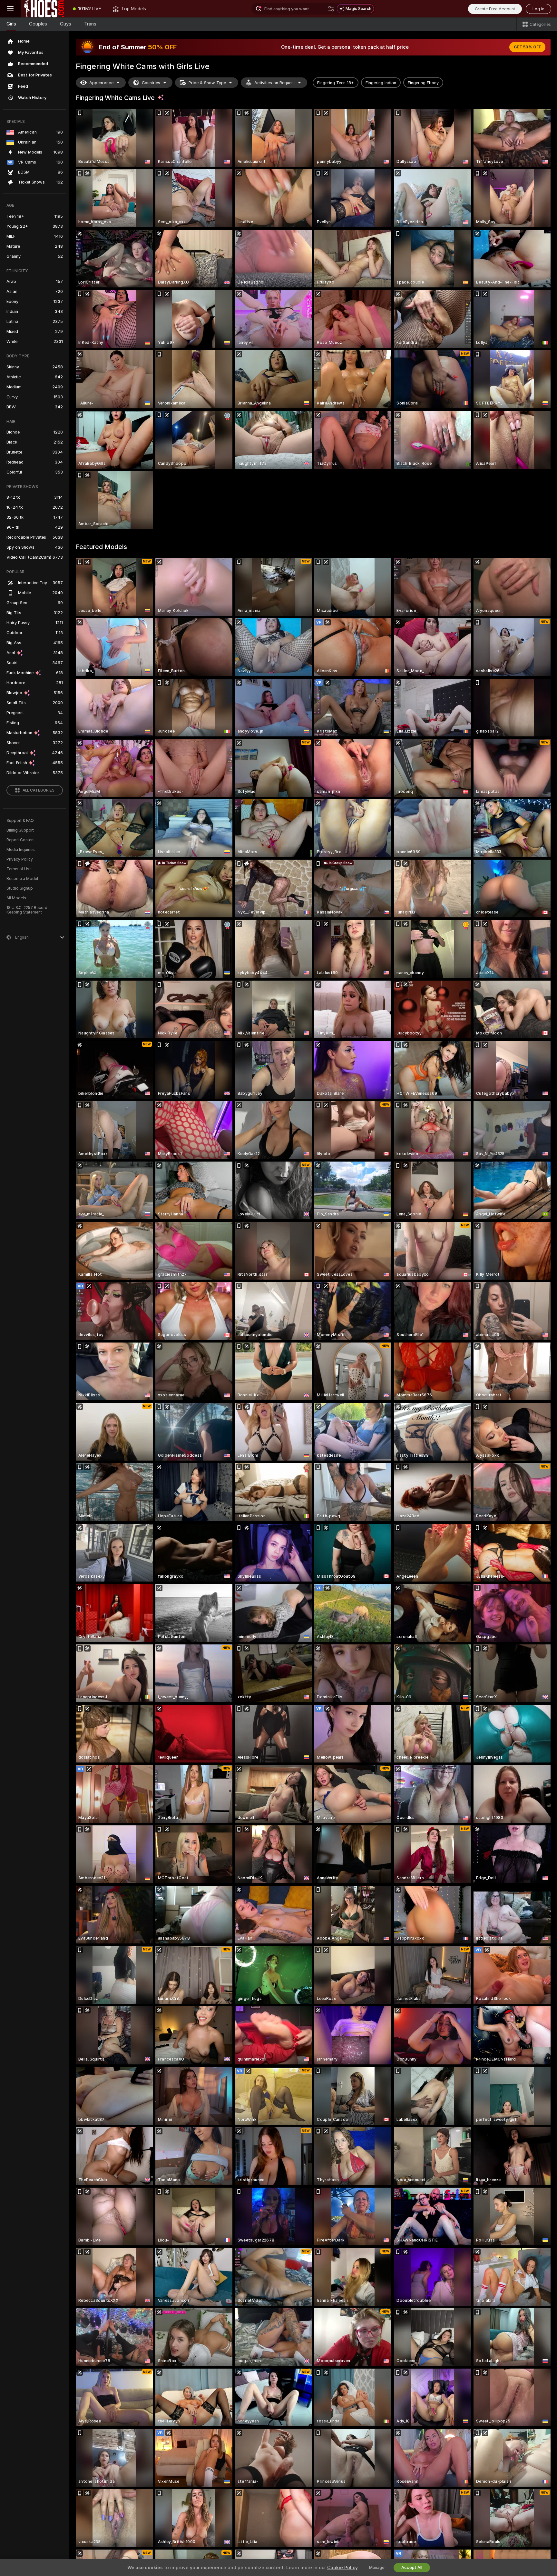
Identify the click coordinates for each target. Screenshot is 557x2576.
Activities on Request (275, 83)
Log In (538, 9)
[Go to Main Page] (44, 9)
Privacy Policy (20, 859)
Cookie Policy (342, 2568)
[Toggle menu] (10, 9)
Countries (151, 83)
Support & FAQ (20, 821)
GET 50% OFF (527, 47)
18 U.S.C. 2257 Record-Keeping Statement (28, 910)
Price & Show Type (207, 83)
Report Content (21, 840)
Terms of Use (19, 869)
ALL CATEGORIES (39, 790)
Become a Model (22, 879)
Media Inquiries (21, 850)
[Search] (331, 9)
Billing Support (20, 830)
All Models (16, 898)
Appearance (101, 83)
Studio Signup (20, 888)
